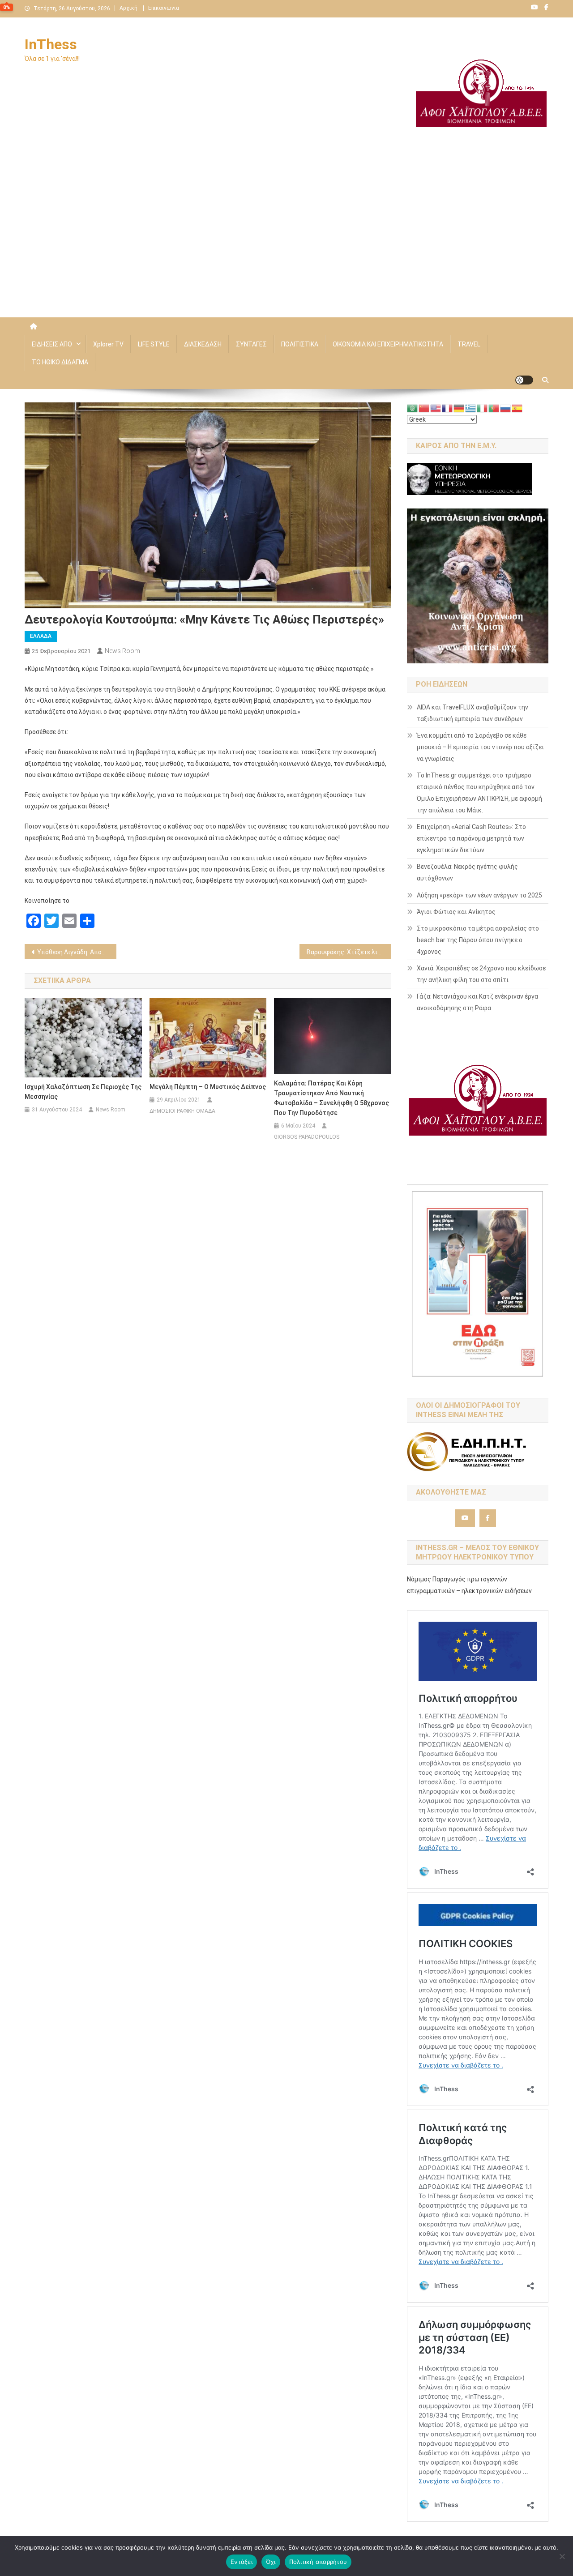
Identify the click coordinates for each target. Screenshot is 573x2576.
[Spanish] (517, 408)
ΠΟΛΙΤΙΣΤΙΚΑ (300, 344)
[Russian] (506, 408)
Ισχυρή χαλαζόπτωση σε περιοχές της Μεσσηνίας (83, 1092)
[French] (448, 408)
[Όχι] (562, 2556)
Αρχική (128, 8)
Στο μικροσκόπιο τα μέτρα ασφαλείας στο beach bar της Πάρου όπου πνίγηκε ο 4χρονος (478, 940)
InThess (51, 44)
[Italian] (483, 408)
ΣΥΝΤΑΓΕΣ (251, 344)
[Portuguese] (494, 408)
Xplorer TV (108, 344)
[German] (459, 408)
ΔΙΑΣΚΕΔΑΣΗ (203, 344)
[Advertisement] (286, 241)
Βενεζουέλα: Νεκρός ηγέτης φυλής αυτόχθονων (467, 872)
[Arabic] (413, 408)
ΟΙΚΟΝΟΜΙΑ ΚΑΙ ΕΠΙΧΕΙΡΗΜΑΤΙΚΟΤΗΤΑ (388, 344)
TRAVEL (469, 344)
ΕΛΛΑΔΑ (41, 636)
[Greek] (471, 408)
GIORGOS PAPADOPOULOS (307, 1137)
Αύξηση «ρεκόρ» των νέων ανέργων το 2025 (479, 895)
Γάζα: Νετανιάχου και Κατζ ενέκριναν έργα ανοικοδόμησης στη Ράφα (477, 1002)
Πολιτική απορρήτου (318, 2562)
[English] (436, 408)
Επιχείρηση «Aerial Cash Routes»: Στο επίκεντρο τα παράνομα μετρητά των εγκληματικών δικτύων (471, 838)
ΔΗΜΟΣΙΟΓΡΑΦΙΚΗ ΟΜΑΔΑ (182, 1111)
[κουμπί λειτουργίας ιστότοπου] (524, 380)
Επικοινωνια (164, 8)
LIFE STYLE (154, 344)
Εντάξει (242, 2562)
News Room (122, 651)
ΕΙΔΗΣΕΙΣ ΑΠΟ (52, 344)
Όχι (271, 2562)
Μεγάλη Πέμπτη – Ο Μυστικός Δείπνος (208, 1087)
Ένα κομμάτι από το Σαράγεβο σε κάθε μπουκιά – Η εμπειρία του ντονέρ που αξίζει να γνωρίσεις (480, 747)
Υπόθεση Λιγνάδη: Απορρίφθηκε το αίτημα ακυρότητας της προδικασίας (77, 952)
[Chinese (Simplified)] (424, 408)
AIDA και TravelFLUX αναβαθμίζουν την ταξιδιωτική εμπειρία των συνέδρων (473, 713)
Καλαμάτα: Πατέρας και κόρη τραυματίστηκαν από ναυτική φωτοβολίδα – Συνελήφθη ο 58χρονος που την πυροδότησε (331, 1098)
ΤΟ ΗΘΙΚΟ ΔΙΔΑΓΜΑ (60, 362)
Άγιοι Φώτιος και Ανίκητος (456, 912)
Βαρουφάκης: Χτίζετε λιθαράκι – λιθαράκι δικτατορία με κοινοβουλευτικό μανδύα (349, 952)
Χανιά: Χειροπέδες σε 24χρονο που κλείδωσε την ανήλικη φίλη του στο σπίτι (481, 974)
